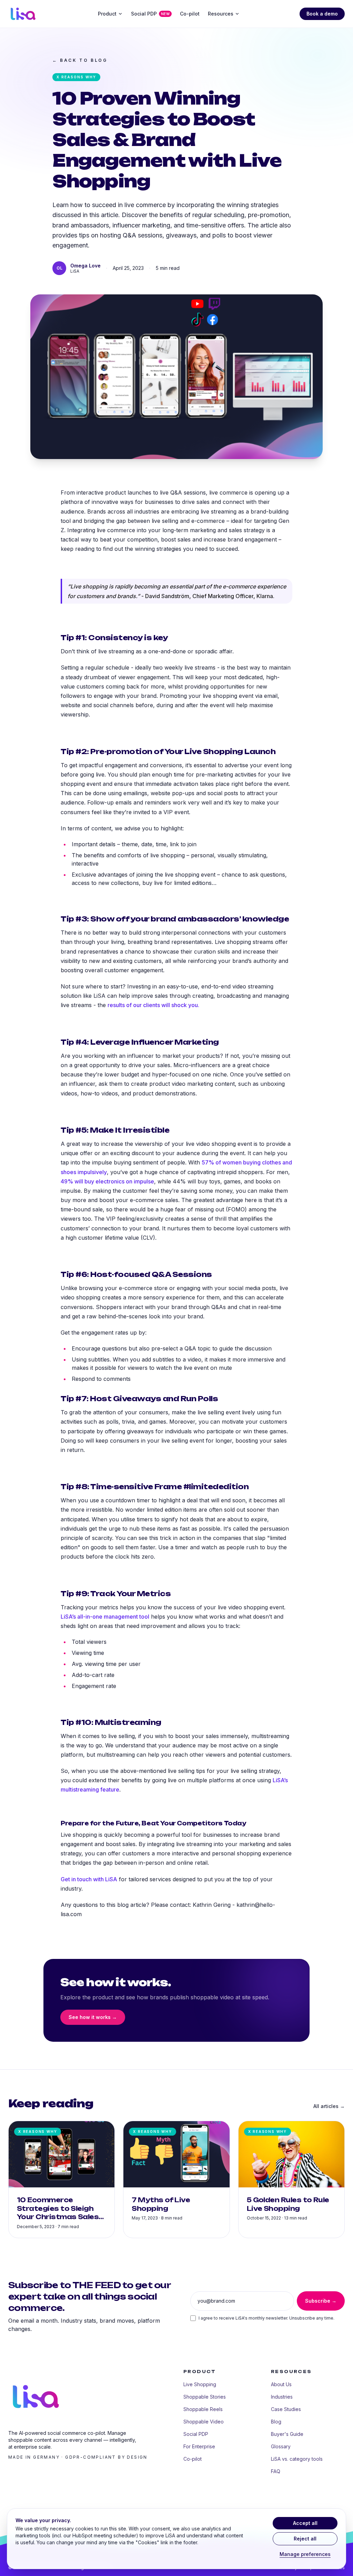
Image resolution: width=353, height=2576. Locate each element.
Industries (282, 2397)
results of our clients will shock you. (153, 1005)
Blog (276, 2422)
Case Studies (286, 2409)
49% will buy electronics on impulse (107, 1181)
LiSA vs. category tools (297, 2459)
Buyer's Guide (287, 2434)
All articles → (329, 2106)
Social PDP (150, 14)
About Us (281, 2384)
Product (107, 14)
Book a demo (322, 14)
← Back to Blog (80, 60)
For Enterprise (199, 2446)
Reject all (305, 2539)
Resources (221, 14)
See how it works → (93, 2017)
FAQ (276, 2471)
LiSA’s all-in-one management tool (105, 1617)
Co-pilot (190, 14)
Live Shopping (200, 2384)
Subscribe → (321, 2301)
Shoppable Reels (203, 2409)
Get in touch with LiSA (89, 1879)
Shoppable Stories (205, 2397)
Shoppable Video (204, 2422)
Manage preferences (305, 2554)
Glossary (281, 2446)
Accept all (305, 2523)
